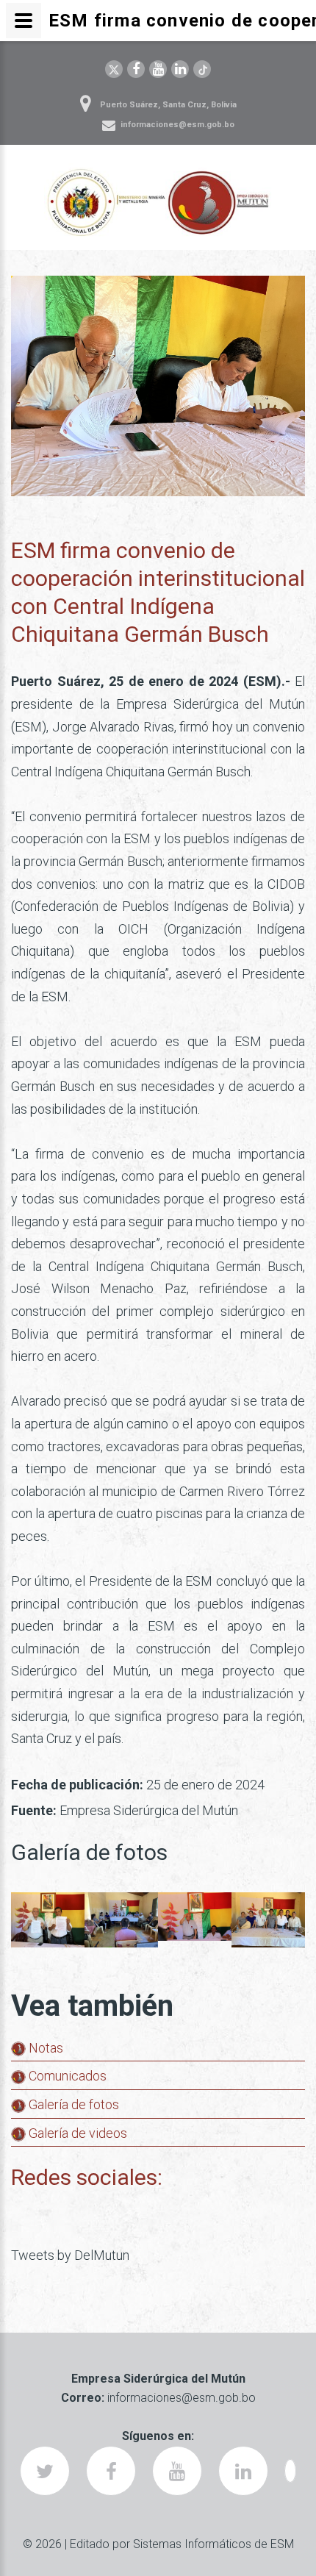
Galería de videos (76, 2133)
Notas (44, 2048)
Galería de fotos (72, 2104)
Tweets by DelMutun (70, 2255)
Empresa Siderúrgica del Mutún (149, 1810)
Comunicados (66, 2076)
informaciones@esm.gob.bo (177, 125)
